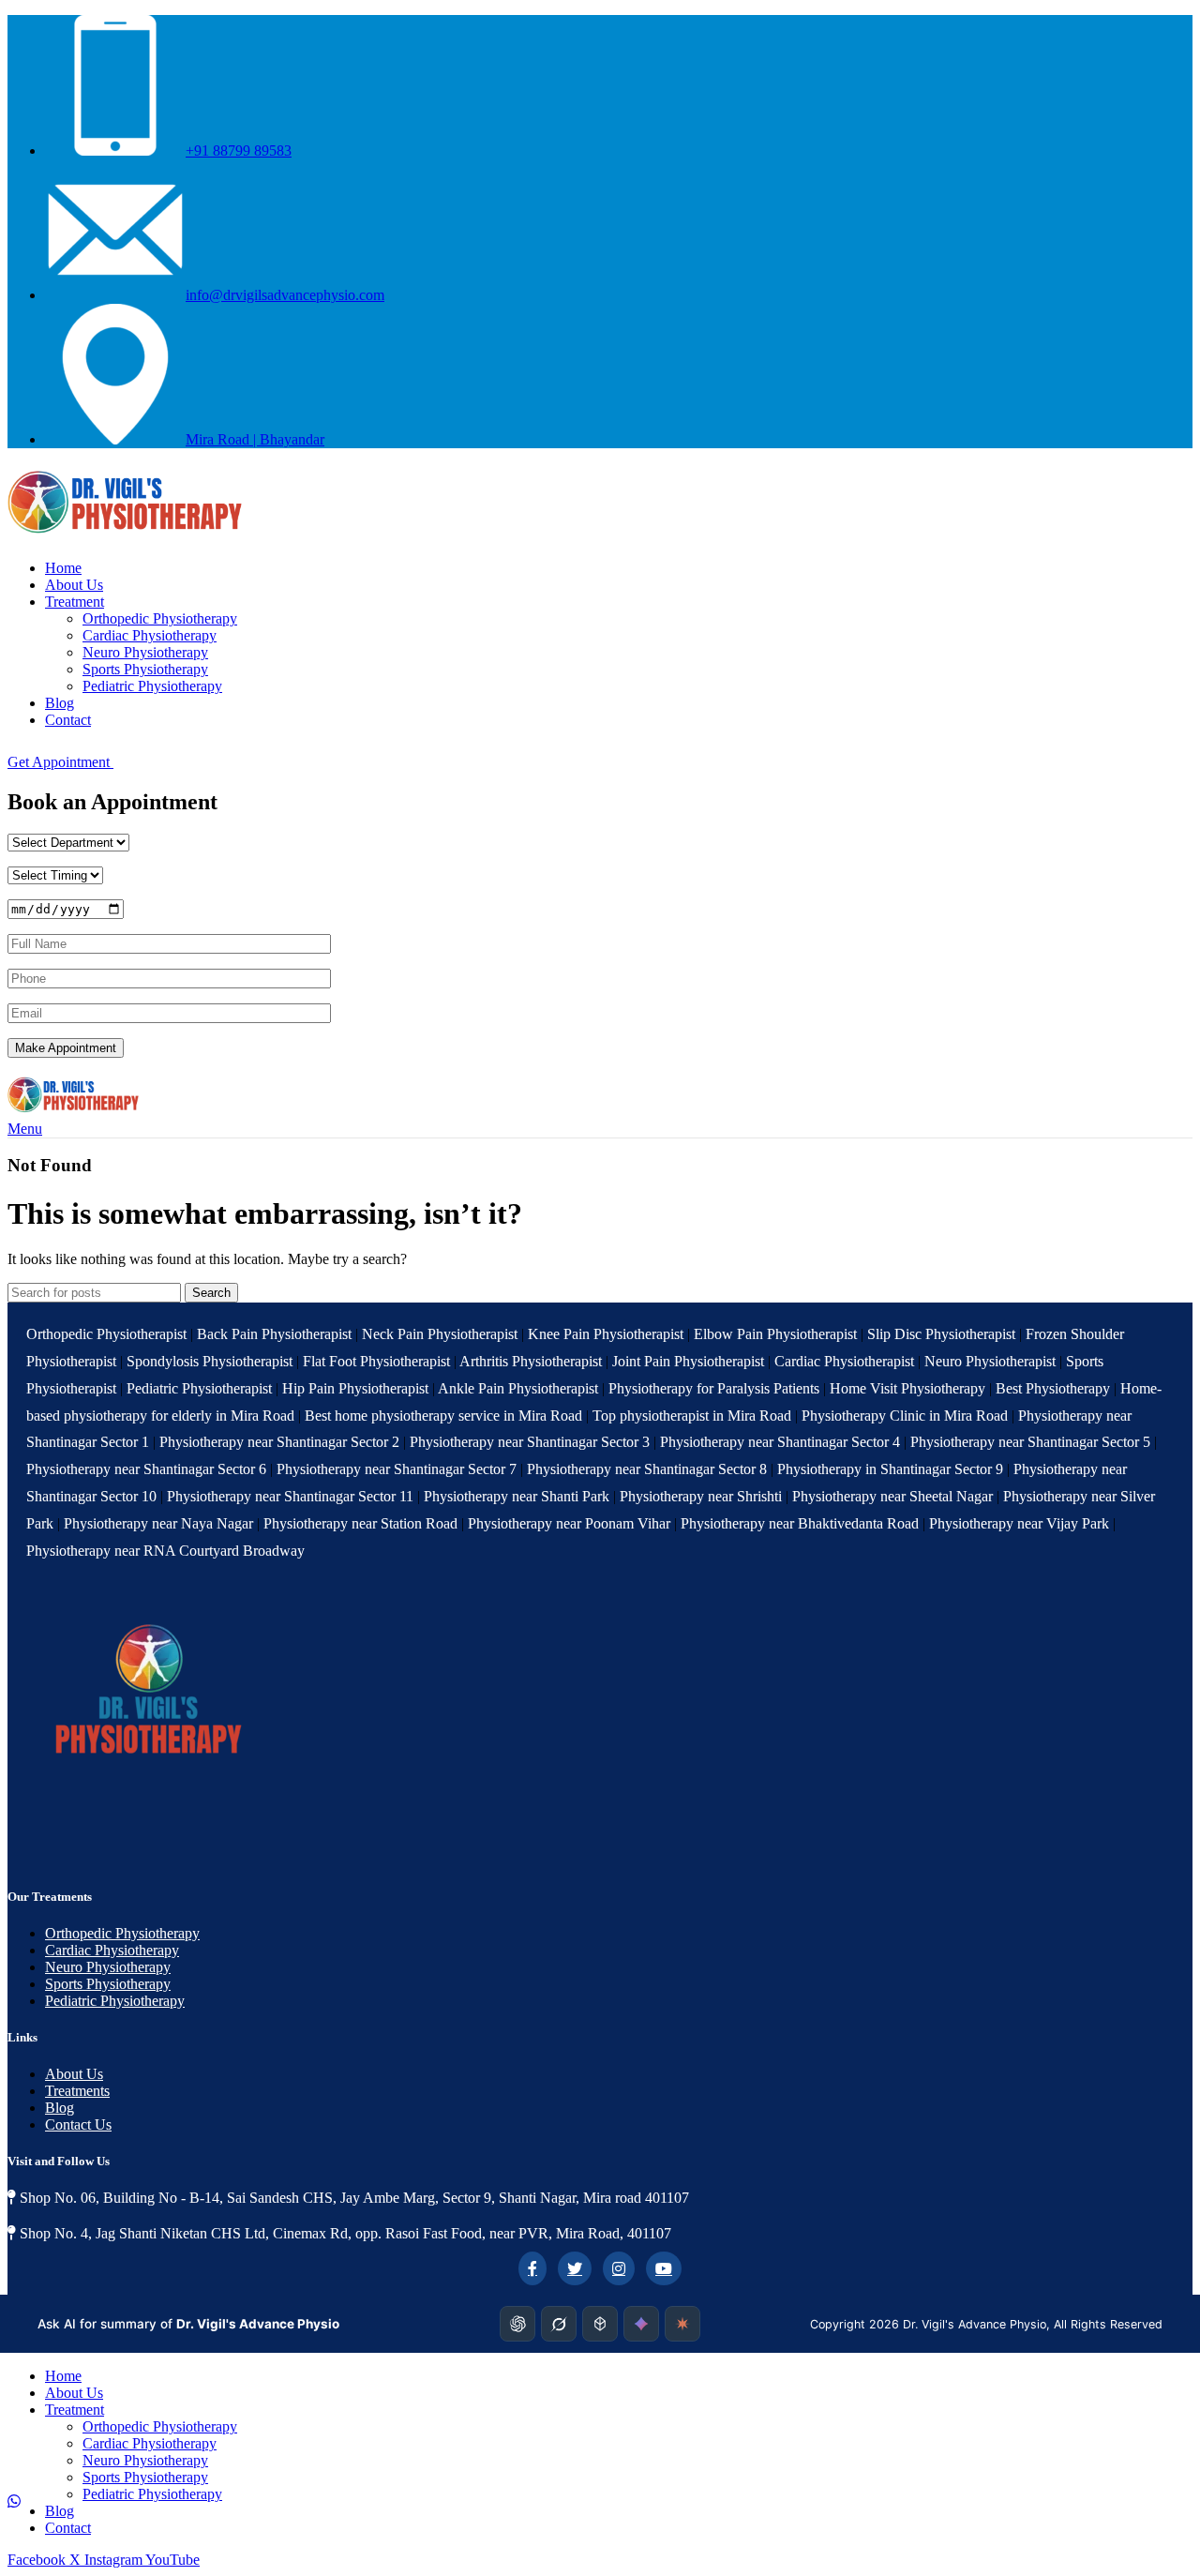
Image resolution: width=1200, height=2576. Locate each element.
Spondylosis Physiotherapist (210, 1361)
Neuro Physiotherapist (990, 1361)
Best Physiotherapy (1053, 1388)
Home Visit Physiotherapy (907, 1388)
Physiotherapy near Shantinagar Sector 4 (782, 1442)
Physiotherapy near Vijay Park (1021, 1523)
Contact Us (78, 2124)
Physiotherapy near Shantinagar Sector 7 (398, 1469)
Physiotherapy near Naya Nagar (160, 1523)
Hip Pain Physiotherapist (355, 1388)
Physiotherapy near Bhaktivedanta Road (802, 1523)
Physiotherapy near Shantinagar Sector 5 (1032, 1442)
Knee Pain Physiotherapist (606, 1334)
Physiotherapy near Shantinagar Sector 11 (292, 1496)
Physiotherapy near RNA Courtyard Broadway (165, 1551)
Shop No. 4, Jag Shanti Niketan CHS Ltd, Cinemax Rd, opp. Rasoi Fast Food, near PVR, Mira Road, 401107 (344, 2233)
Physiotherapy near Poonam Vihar (571, 1523)
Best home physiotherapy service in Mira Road (443, 1416)
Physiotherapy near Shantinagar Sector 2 (281, 1442)
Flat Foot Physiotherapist (376, 1361)
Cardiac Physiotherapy (150, 635)
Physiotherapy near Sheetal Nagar (894, 1496)
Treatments (77, 2091)
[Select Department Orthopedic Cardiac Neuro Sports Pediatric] (68, 842)
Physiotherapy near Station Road (362, 1523)
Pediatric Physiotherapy (152, 686)
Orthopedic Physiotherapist (106, 1334)
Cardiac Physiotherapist (844, 1361)
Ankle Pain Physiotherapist (518, 1388)
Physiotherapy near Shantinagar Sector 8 (649, 1469)
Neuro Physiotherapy (145, 652)
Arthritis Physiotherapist (531, 1361)
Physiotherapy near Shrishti (703, 1496)
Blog (60, 2108)
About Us (74, 2074)
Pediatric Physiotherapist (199, 1388)
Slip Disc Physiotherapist (941, 1334)
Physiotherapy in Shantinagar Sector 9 (892, 1469)
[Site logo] (125, 536)
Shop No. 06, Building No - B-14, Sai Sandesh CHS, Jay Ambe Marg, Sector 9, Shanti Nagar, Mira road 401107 (352, 2198)
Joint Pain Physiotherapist (688, 1361)
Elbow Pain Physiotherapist (775, 1334)
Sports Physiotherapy (145, 669)
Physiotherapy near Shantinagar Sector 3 (532, 1442)
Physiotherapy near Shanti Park (518, 1496)
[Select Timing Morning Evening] (55, 874)
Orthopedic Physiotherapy (160, 618)
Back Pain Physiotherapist (274, 1334)
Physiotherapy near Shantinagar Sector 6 (148, 1469)
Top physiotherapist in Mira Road (692, 1416)
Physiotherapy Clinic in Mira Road (905, 1416)
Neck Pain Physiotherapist (440, 1334)
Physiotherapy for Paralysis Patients (714, 1388)
